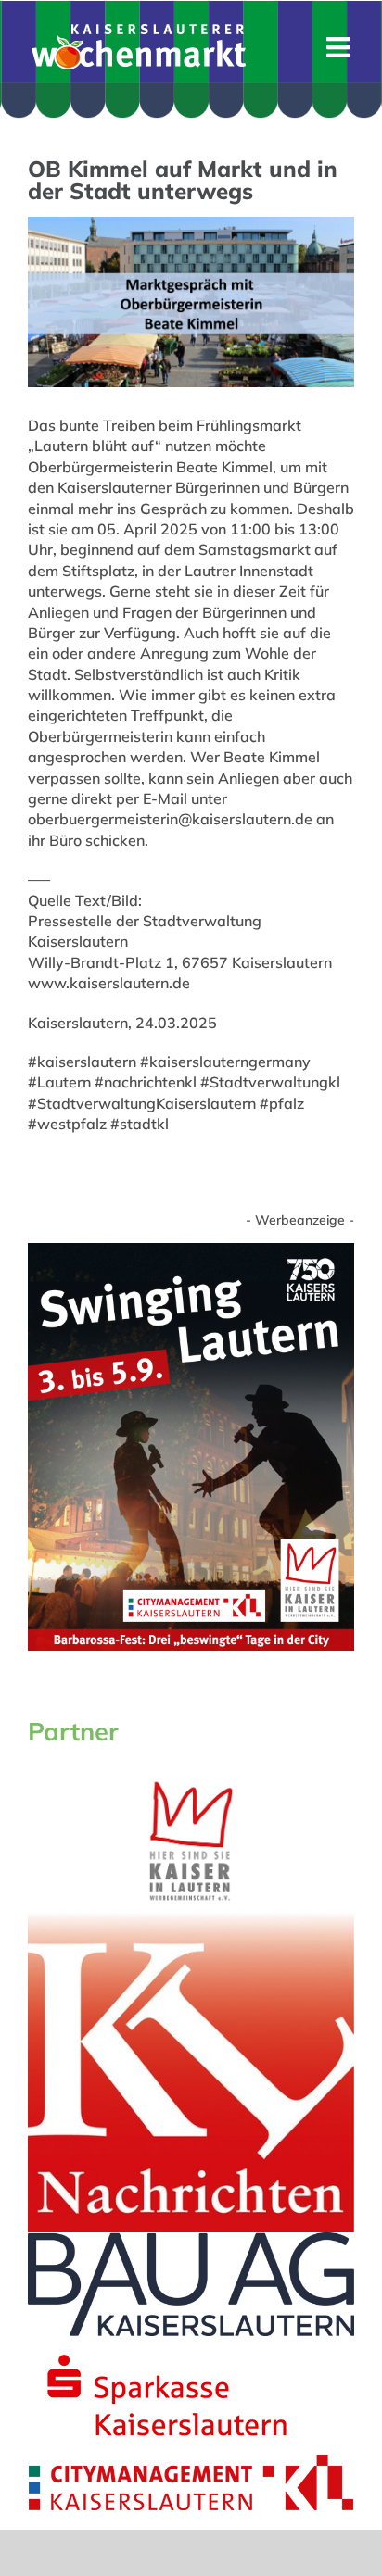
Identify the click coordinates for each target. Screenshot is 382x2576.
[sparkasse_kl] (167, 2344)
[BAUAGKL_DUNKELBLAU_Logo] (191, 2240)
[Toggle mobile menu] (340, 47)
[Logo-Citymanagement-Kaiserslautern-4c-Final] (191, 2462)
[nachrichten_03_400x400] (191, 1914)
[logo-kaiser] (191, 1783)
